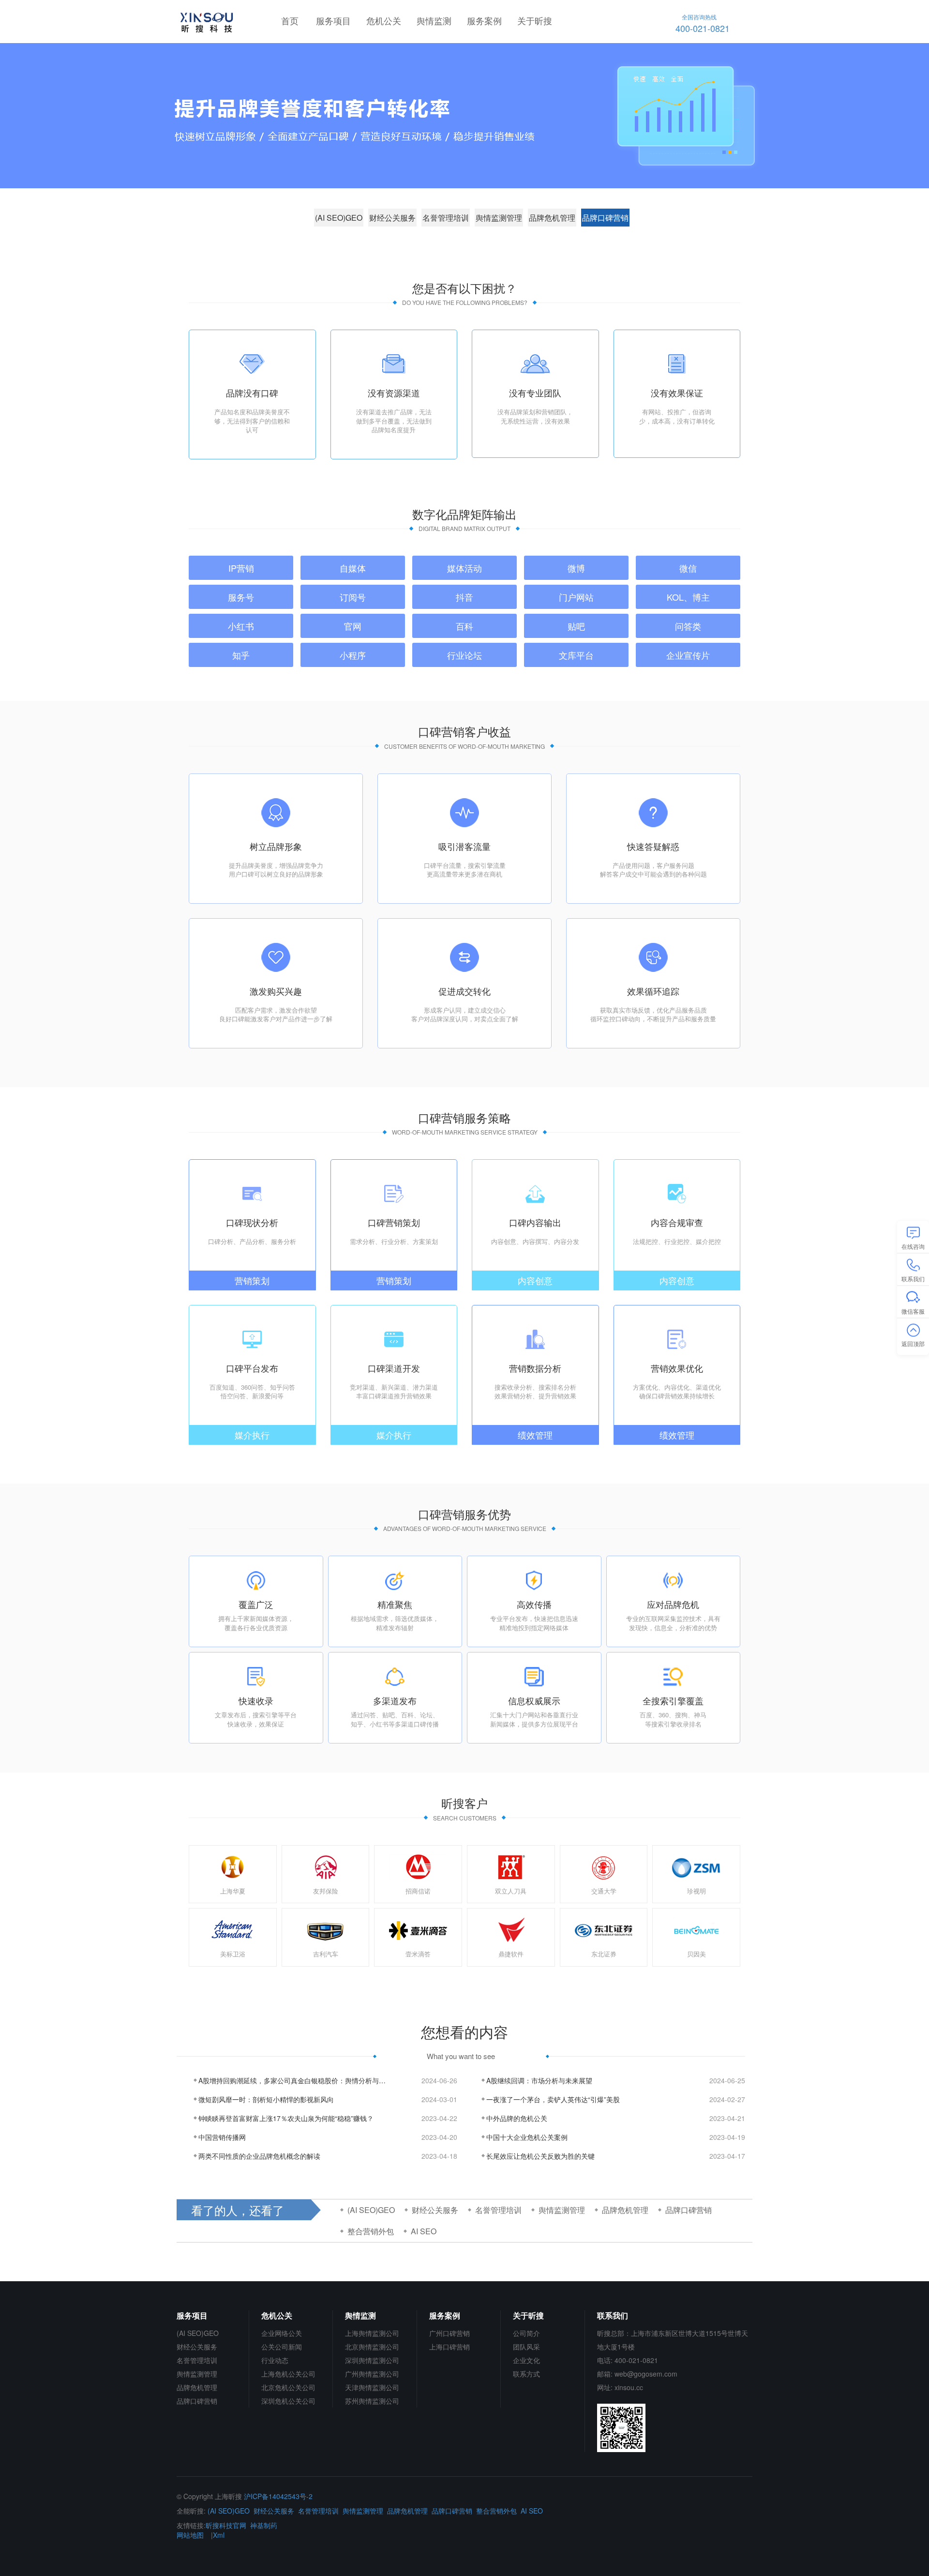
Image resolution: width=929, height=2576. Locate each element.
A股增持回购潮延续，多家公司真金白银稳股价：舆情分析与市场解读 (293, 2080)
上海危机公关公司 (288, 2374)
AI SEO (424, 2231)
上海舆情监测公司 (372, 2333)
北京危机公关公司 (288, 2387)
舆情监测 (434, 20)
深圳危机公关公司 (288, 2401)
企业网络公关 (282, 2333)
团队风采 (526, 2347)
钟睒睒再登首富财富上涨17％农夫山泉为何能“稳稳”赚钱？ (286, 2118)
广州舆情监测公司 (372, 2374)
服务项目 (333, 20)
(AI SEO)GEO (339, 218)
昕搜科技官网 (226, 2525)
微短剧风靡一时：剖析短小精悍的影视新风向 (266, 2099)
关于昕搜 (535, 20)
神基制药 (264, 2525)
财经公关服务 (392, 218)
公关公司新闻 (282, 2347)
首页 (290, 20)
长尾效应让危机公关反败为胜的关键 (540, 2156)
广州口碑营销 (450, 2333)
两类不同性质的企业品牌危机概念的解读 (259, 2156)
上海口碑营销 (450, 2347)
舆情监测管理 (499, 218)
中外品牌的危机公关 (517, 2118)
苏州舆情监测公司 (372, 2401)
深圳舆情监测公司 (372, 2360)
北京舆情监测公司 (372, 2347)
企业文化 (526, 2360)
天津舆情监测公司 (372, 2387)
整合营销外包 (371, 2231)
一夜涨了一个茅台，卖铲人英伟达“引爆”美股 (553, 2099)
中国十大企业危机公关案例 (527, 2137)
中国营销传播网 (222, 2137)
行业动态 (275, 2360)
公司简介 (526, 2333)
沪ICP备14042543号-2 (278, 2496)
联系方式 (526, 2374)
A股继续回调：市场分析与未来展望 (539, 2080)
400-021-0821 (703, 23)
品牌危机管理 (552, 218)
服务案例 (484, 20)
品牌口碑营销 (605, 218)
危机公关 (384, 20)
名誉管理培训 (446, 218)
